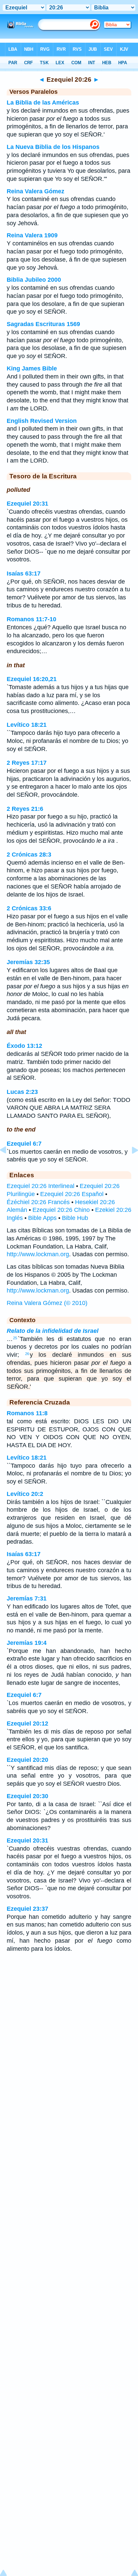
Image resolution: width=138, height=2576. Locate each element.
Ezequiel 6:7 (24, 1144)
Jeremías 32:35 (28, 962)
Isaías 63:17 (24, 573)
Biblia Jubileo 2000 (34, 280)
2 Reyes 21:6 (25, 809)
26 (27, 1354)
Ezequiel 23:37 (27, 1909)
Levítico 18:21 (27, 725)
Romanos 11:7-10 (31, 619)
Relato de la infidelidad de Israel (53, 1331)
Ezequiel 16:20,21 (32, 679)
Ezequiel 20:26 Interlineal (41, 1186)
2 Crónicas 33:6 (29, 908)
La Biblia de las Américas (43, 103)
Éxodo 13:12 (24, 1046)
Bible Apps (42, 1218)
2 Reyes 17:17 (27, 763)
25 (15, 1338)
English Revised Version (42, 421)
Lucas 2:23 (22, 1092)
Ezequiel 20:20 (27, 1760)
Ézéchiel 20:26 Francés (38, 1202)
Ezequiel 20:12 (27, 1723)
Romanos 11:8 (27, 1413)
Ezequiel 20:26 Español (72, 1194)
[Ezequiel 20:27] (130, 1165)
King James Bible (32, 368)
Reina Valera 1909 (32, 235)
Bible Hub (75, 1218)
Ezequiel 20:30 (27, 1796)
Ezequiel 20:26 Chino (61, 1210)
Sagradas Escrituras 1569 (43, 324)
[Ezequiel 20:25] (8, 1165)
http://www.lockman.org (38, 1254)
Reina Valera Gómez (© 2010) (47, 1303)
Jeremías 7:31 (27, 1598)
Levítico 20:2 (25, 1494)
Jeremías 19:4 (27, 1643)
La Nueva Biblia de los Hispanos (53, 147)
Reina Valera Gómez (36, 191)
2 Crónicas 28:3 (29, 855)
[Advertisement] (69, 2012)
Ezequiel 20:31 (27, 504)
